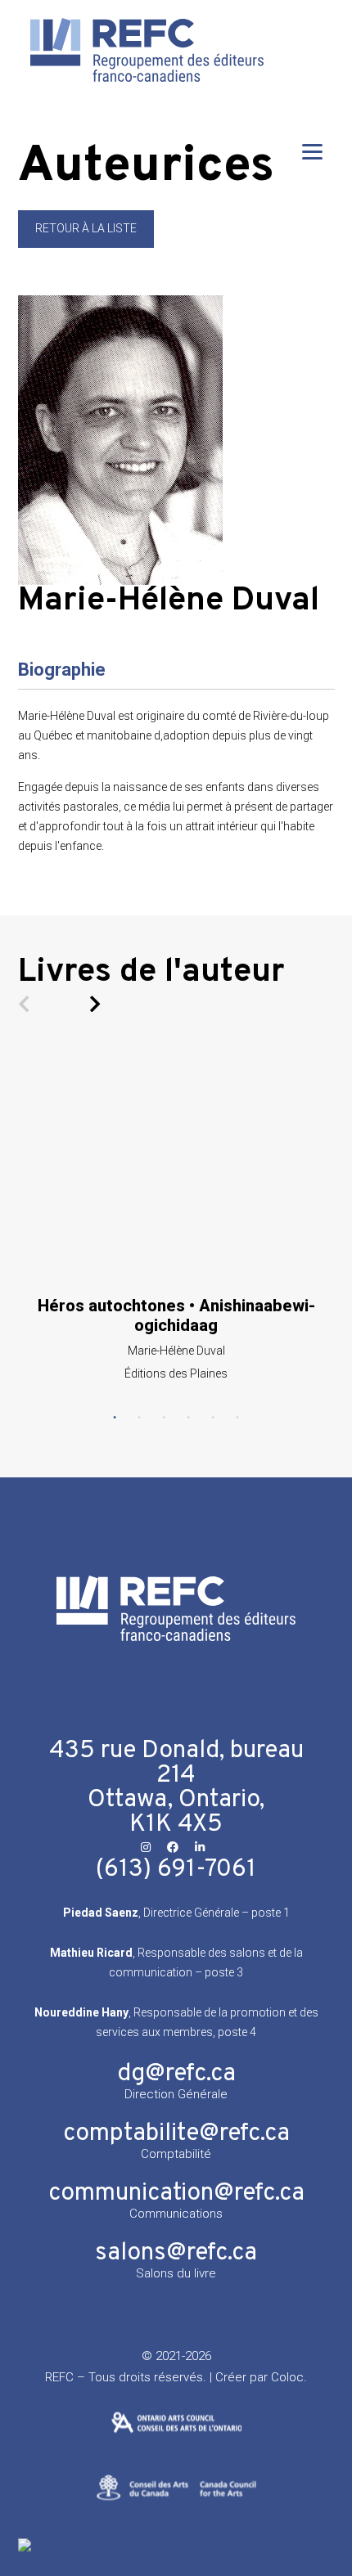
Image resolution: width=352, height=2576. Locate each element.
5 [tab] (213, 1418)
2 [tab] (139, 1418)
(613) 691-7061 (176, 1870)
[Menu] (312, 151)
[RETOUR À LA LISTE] (86, 244)
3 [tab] (164, 1418)
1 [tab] (115, 1418)
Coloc (287, 2377)
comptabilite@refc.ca (176, 2134)
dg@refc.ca (176, 2074)
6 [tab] (237, 1418)
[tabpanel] (176, 1216)
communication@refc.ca (176, 2194)
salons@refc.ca (176, 2253)
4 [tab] (188, 1418)
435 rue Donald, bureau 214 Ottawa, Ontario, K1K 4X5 (176, 1788)
